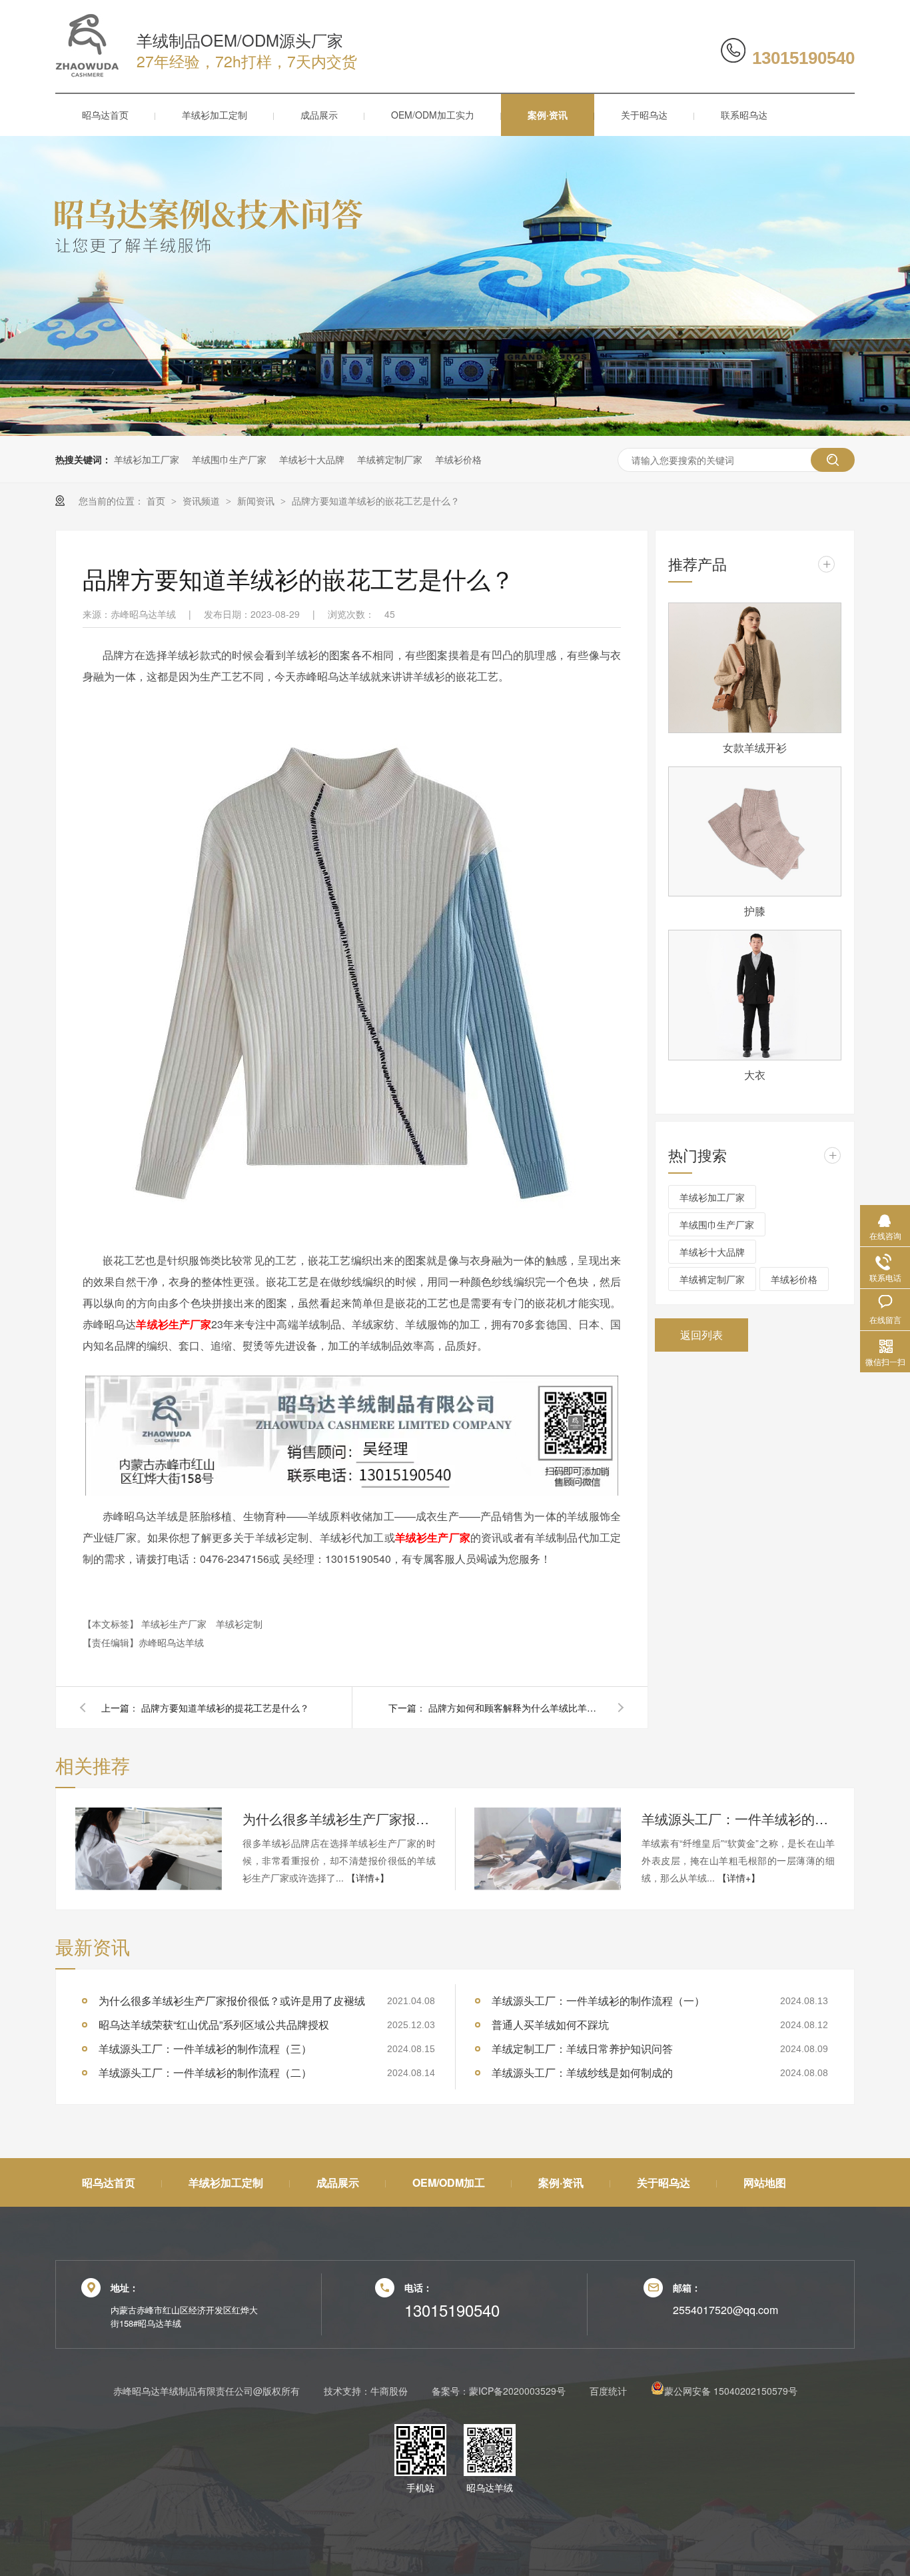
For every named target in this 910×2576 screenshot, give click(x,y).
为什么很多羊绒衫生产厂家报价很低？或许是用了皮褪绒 (339, 1819)
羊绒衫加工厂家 (147, 459)
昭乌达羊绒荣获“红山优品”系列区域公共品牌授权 (214, 2024)
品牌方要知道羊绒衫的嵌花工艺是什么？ (376, 501)
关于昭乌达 (644, 115)
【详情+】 (368, 1878)
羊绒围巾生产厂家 (229, 459)
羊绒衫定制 (239, 1624)
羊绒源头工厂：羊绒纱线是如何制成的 (582, 2072)
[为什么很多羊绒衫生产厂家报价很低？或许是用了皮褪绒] (149, 1849)
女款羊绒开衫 (755, 747)
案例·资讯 (548, 115)
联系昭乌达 (744, 115)
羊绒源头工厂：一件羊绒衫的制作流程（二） (205, 2072)
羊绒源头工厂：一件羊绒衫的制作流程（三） (738, 1819)
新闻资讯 (257, 501)
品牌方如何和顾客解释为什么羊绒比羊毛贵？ (515, 1708)
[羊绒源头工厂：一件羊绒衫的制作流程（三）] (548, 1849)
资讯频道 (203, 501)
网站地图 (765, 2182)
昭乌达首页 (105, 115)
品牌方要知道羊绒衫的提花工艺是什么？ (225, 1708)
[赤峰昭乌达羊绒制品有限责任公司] (87, 73)
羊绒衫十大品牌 (312, 459)
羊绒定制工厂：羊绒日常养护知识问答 (582, 2048)
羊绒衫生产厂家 (175, 1624)
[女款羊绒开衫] (755, 668)
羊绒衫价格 (458, 459)
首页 (157, 501)
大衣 (755, 1075)
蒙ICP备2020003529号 (517, 2391)
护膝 (755, 911)
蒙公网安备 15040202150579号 (731, 2391)
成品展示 (319, 115)
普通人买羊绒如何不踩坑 (550, 2024)
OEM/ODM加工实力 (433, 115)
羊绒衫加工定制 (215, 115)
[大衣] (755, 995)
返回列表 (701, 1335)
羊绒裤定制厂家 (390, 459)
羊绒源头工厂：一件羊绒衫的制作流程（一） (598, 2000)
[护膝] (755, 832)
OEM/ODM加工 (449, 2182)
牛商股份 (389, 2391)
